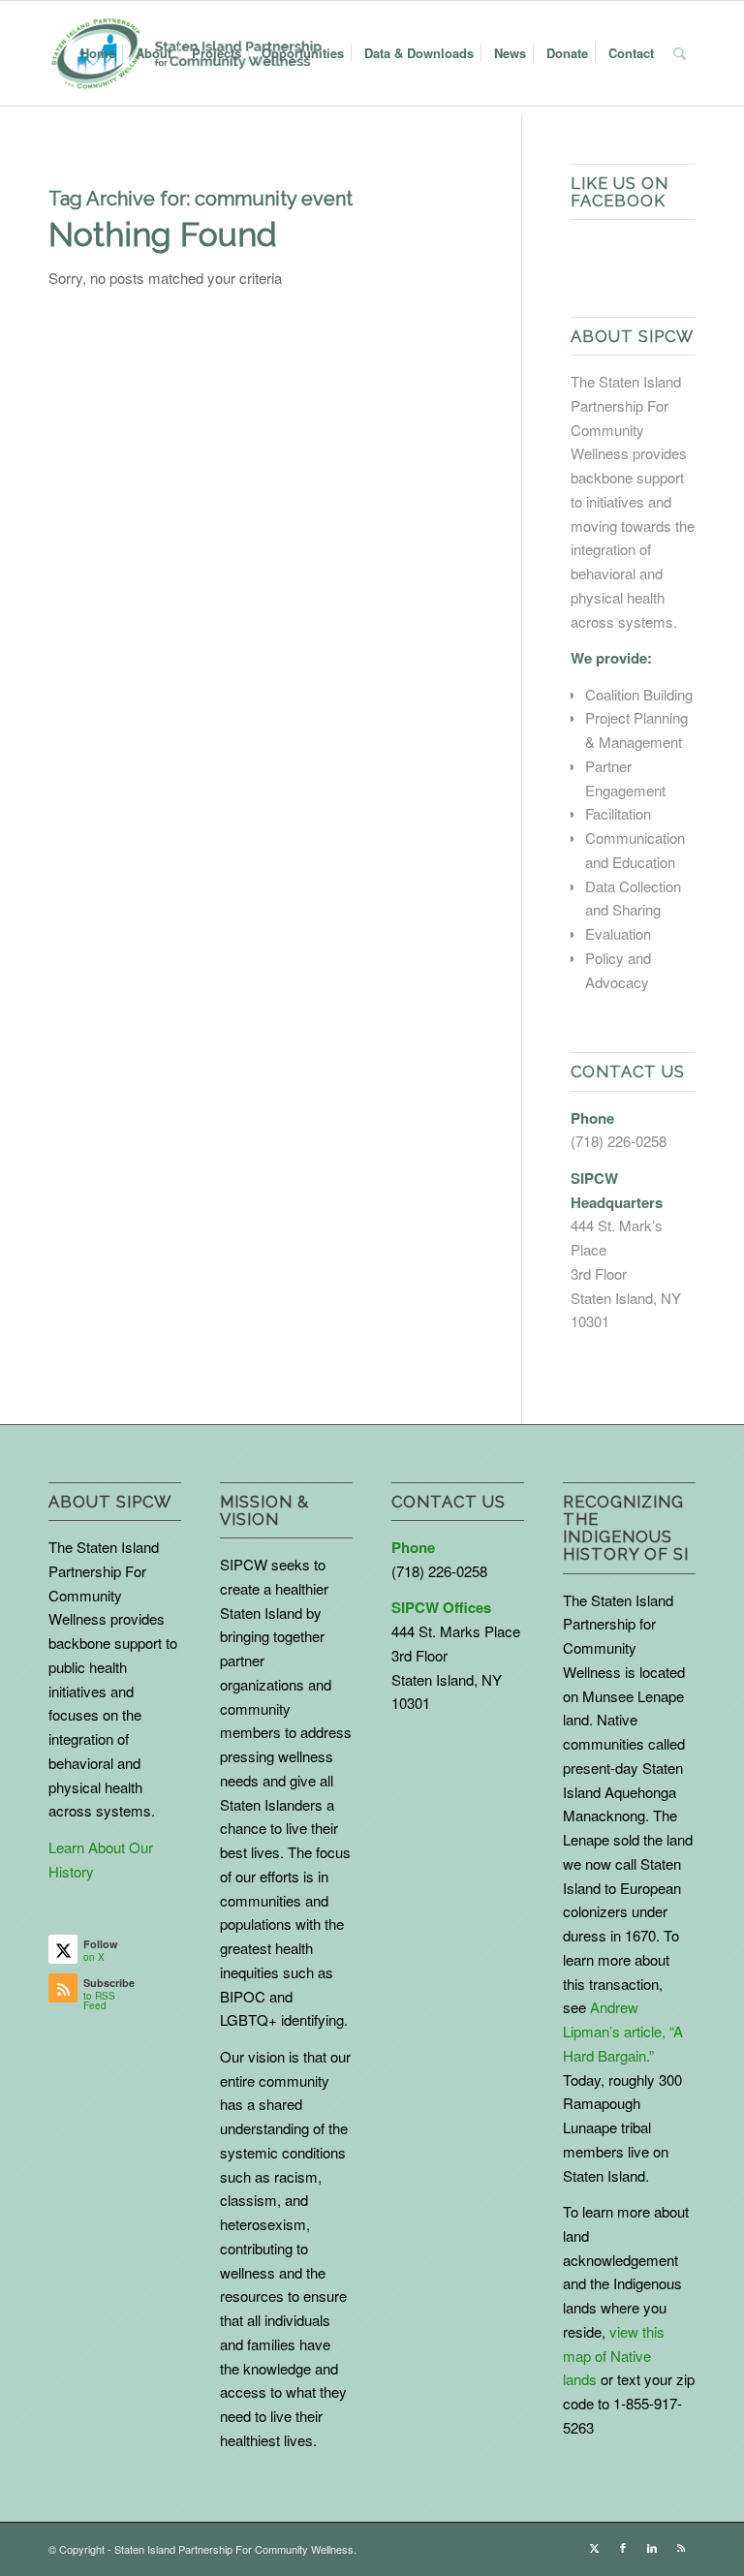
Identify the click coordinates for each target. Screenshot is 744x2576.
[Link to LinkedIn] (652, 2547)
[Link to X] (594, 2547)
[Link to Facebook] (623, 2547)
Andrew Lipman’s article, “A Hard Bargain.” (623, 2031)
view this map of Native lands (614, 2356)
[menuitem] (98, 53)
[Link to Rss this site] (681, 2547)
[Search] (680, 53)
